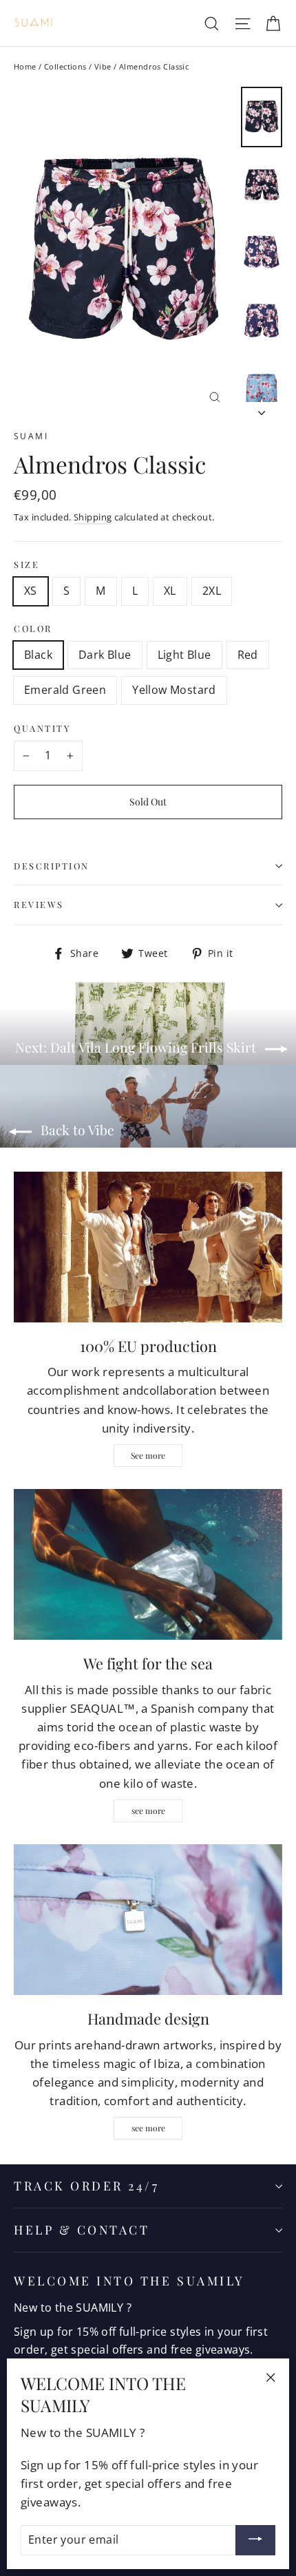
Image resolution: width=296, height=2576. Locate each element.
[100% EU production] (148, 1247)
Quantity (42, 728)
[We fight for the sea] (148, 1564)
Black (38, 655)
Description (52, 866)
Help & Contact (82, 2229)
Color (33, 629)
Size (27, 564)
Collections (65, 66)
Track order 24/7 (86, 2185)
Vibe (103, 66)
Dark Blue (105, 655)
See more (148, 1455)
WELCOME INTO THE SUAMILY (129, 2280)
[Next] (262, 409)
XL (170, 591)
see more (148, 1810)
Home (25, 66)
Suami (31, 436)
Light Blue (184, 655)
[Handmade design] (148, 1920)
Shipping (93, 517)
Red (248, 655)
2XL (212, 591)
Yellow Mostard (174, 690)
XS (31, 591)
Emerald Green (65, 690)
